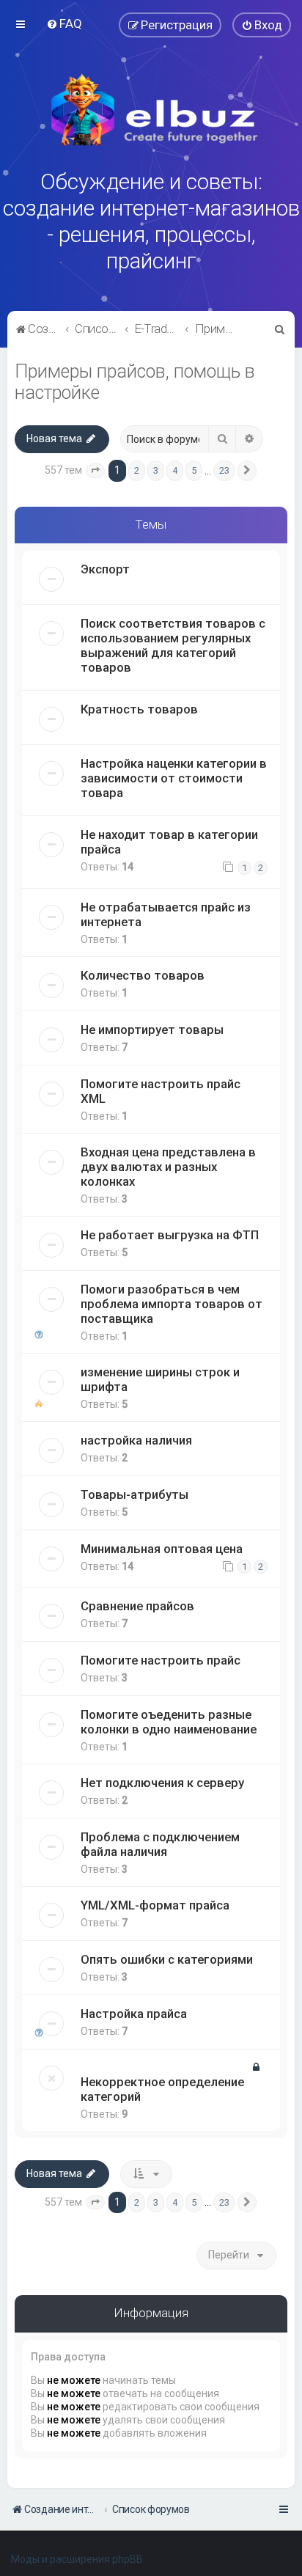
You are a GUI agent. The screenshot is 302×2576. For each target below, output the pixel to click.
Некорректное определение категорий (162, 2089)
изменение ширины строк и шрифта (160, 1379)
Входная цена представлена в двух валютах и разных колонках (168, 1167)
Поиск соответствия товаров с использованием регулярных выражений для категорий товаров (173, 645)
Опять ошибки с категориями (167, 1959)
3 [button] (156, 470)
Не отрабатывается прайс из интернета (166, 914)
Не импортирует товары (152, 1030)
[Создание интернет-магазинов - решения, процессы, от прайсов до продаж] (151, 110)
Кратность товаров (139, 709)
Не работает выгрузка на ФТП (170, 1235)
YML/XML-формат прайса (155, 1905)
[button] (95, 471)
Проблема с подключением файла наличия (160, 1844)
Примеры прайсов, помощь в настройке (135, 382)
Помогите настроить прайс (161, 1660)
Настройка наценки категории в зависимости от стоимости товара (174, 778)
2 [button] (137, 470)
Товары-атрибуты (135, 1494)
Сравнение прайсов (137, 1606)
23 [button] (224, 470)
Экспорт (105, 569)
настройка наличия (136, 1440)
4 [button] (175, 470)
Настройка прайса (134, 2014)
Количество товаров (143, 975)
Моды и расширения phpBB (77, 2559)
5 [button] (194, 470)
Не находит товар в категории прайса (169, 842)
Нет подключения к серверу (162, 1783)
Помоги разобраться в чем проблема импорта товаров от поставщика (172, 1304)
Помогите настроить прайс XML (161, 1091)
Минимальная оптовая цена (162, 1549)
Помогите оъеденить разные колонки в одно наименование (169, 1722)
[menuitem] (64, 23)
